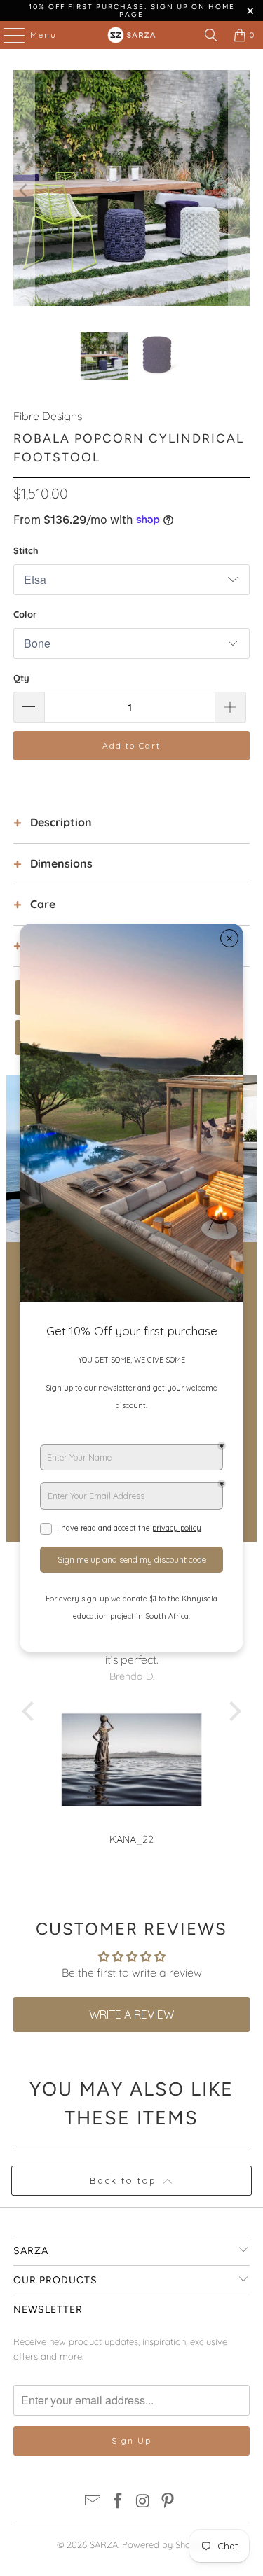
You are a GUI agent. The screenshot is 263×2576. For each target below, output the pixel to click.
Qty (21, 678)
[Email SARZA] (93, 2502)
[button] (32, 1711)
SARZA (104, 2544)
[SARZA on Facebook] (119, 2502)
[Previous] (24, 190)
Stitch (26, 550)
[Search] (211, 35)
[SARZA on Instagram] (144, 2502)
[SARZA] (132, 35)
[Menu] (7, 35)
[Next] (239, 190)
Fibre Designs (48, 416)
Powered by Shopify (164, 2544)
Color (25, 614)
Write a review (131, 2014)
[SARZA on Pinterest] (168, 2502)
